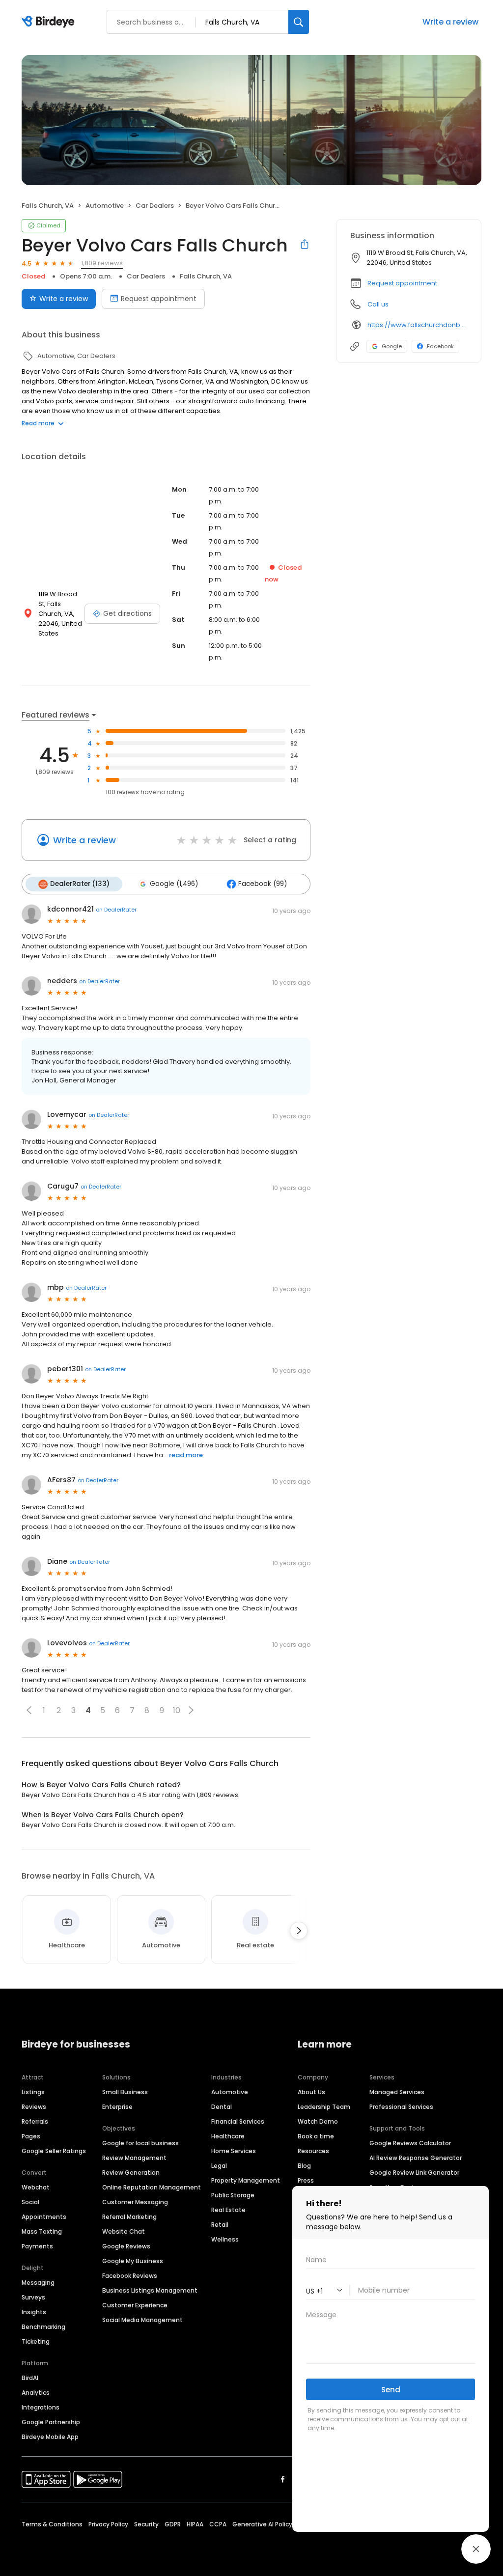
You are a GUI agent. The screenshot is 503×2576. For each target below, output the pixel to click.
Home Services (234, 2151)
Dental (222, 2107)
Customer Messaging (135, 2202)
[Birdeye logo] (50, 22)
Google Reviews (126, 2246)
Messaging (38, 2283)
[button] (29, 1710)
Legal (219, 2166)
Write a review (64, 299)
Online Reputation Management (152, 2187)
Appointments (44, 2217)
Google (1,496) (174, 884)
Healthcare (228, 2136)
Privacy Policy (108, 2524)
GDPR (173, 2524)
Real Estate (228, 2210)
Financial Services (238, 2121)
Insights (34, 2312)
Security (146, 2524)
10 (177, 1710)
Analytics (36, 2393)
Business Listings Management (150, 2290)
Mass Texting (42, 2231)
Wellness (225, 2239)
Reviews (34, 2107)
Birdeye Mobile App (50, 2437)
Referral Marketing (129, 2217)
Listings (33, 2092)
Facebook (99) (263, 884)
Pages (31, 2136)
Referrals (35, 2121)
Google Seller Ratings (54, 2151)
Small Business (125, 2092)
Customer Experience (135, 2305)
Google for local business (140, 2143)
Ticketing (36, 2341)
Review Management (134, 2158)
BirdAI (30, 2378)
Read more (38, 423)
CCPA (218, 2524)
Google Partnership (51, 2422)
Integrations (41, 2407)
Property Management (246, 2180)
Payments (37, 2246)
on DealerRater (116, 910)
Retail (220, 2225)
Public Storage (233, 2195)
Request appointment (159, 299)
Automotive (230, 2092)
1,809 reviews (102, 263)
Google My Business (133, 2261)
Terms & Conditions (52, 2524)
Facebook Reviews (130, 2276)
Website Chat (124, 2231)
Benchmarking (43, 2327)
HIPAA (195, 2524)
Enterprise (117, 2107)
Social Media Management (142, 2320)
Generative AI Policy (262, 2524)
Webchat (36, 2187)
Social (30, 2202)
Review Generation (131, 2173)
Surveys (33, 2297)
